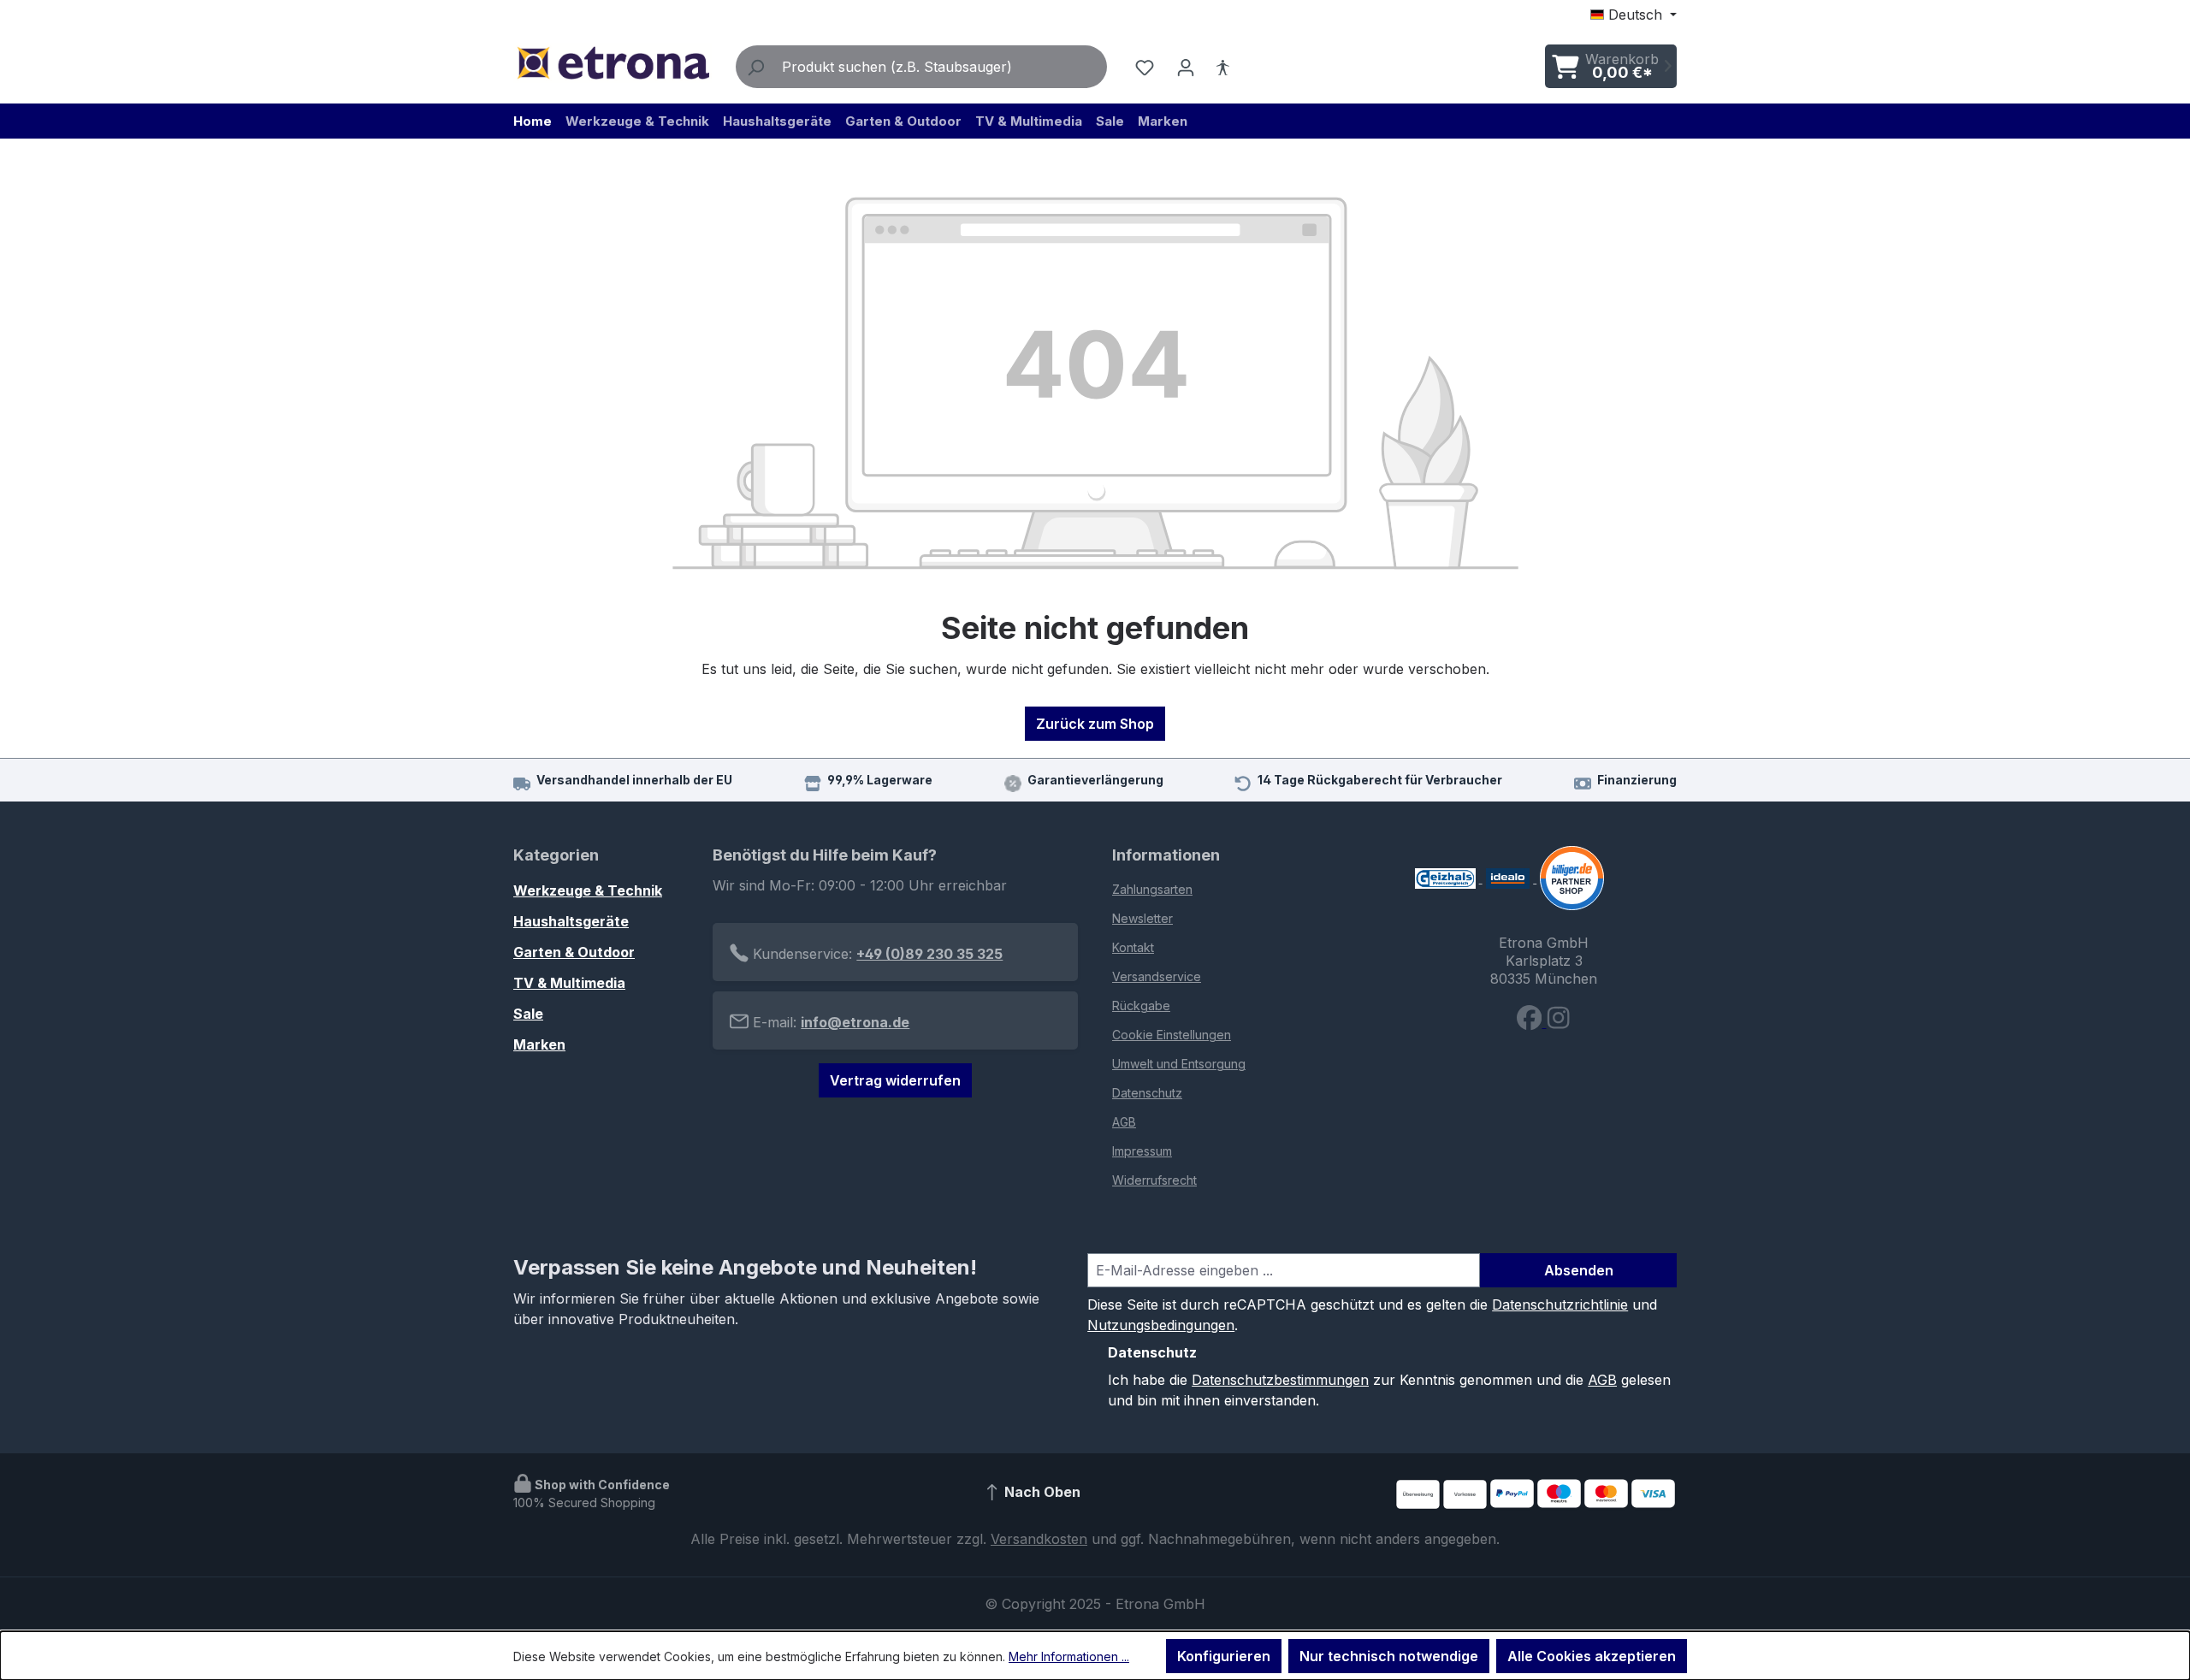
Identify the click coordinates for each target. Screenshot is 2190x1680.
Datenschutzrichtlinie (1560, 1304)
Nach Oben (1041, 1492)
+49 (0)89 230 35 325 (929, 954)
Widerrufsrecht (1154, 1180)
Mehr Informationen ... (1069, 1656)
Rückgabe (1141, 1006)
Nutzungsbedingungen (1161, 1325)
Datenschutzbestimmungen (1280, 1380)
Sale (528, 1014)
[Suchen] (755, 67)
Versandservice (1157, 976)
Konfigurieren (1224, 1656)
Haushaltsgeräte (571, 921)
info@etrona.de (855, 1022)
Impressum (1142, 1151)
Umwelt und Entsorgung (1179, 1064)
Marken (539, 1044)
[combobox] (941, 67)
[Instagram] (1558, 1022)
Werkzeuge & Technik (588, 890)
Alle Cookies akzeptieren (1592, 1656)
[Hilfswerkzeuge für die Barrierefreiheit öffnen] (1222, 67)
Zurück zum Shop (1095, 724)
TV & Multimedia (569, 983)
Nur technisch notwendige (1389, 1656)
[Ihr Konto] (1186, 67)
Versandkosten (1039, 1539)
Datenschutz (1147, 1093)
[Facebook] (1531, 1022)
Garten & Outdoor (574, 952)
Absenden (1579, 1270)
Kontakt (1133, 947)
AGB (1124, 1122)
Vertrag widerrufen (895, 1080)
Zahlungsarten (1152, 889)
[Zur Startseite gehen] (613, 63)
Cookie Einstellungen (1172, 1035)
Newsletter (1142, 918)
